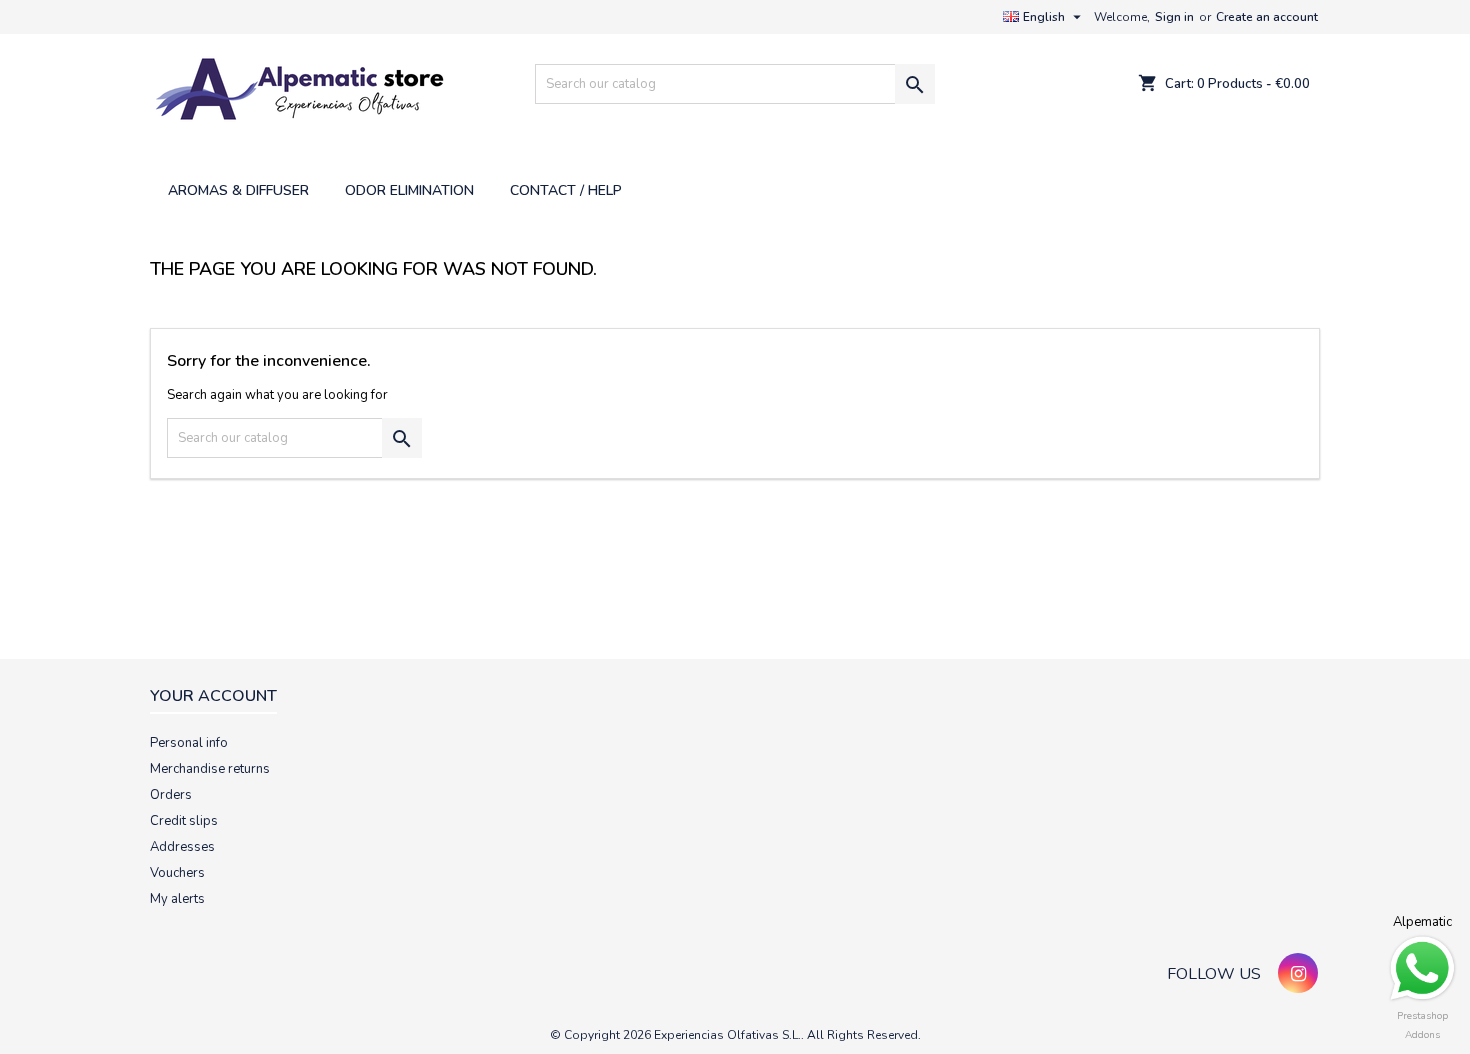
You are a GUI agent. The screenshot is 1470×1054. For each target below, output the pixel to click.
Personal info (189, 743)
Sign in (1174, 17)
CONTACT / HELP (566, 190)
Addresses (182, 847)
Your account (213, 696)
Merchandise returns (210, 769)
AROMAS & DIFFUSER (238, 190)
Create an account (1267, 17)
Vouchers (177, 873)
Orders (171, 795)
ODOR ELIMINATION (409, 190)
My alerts (177, 899)
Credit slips (184, 821)
